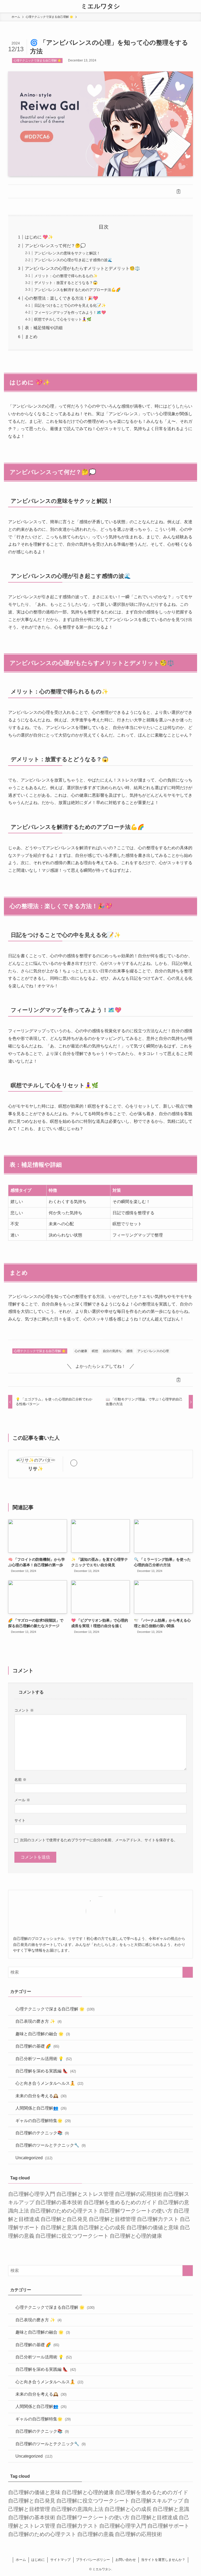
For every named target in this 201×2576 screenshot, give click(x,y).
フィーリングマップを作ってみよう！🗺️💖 (70, 312)
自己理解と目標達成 (154, 2517)
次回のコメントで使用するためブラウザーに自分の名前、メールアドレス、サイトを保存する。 (99, 1840)
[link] (74, 1463)
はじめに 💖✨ (39, 237)
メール (22, 1800)
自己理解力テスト (158, 2219)
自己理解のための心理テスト (64, 2211)
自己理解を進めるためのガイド (120, 2202)
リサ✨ (36, 1469)
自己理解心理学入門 (32, 2194)
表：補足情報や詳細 (44, 328)
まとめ (31, 337)
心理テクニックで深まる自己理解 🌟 (37, 60)
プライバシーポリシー (93, 2560)
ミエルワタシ (100, 6)
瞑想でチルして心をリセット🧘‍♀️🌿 (63, 319)
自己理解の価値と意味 (153, 2227)
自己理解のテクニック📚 (42, 2133)
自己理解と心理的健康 (136, 2236)
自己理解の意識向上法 (77, 2509)
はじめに (38, 2560)
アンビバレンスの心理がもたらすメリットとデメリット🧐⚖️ (82, 268)
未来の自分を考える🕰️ (41, 2096)
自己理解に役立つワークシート (72, 2236)
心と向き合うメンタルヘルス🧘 (49, 2083)
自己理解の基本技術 (59, 2202)
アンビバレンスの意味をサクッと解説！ (67, 253)
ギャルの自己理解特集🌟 (43, 2121)
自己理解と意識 (59, 2227)
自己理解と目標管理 (112, 2219)
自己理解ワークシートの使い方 (136, 2211)
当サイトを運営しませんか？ (163, 2560)
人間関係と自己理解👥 (41, 2108)
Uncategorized (34, 2158)
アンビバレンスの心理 (153, 1351)
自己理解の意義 (96, 2534)
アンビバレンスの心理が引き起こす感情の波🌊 (73, 260)
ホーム (21, 2560)
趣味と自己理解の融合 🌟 (43, 2034)
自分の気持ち (112, 1351)
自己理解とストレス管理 (85, 2194)
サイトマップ (60, 2560)
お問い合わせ (126, 2560)
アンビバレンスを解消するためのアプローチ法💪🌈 (77, 290)
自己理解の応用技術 (138, 2194)
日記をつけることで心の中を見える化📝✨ (70, 305)
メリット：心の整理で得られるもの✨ (66, 276)
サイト (20, 1820)
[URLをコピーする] (178, 191)
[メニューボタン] (6, 6)
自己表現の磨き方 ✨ (38, 2021)
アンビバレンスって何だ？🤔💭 (55, 246)
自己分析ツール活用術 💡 (44, 2059)
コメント (24, 1710)
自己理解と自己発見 (64, 2219)
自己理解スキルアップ (157, 2501)
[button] (23, 191)
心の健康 (81, 1351)
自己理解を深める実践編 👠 (46, 2071)
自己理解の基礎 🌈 (37, 2046)
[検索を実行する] (188, 1972)
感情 (130, 1351)
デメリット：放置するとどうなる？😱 (66, 283)
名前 (20, 1780)
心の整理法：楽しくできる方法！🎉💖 (62, 298)
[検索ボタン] (195, 6)
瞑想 (95, 1351)
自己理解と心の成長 (102, 2227)
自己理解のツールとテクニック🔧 (51, 2145)
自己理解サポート (168, 2526)
